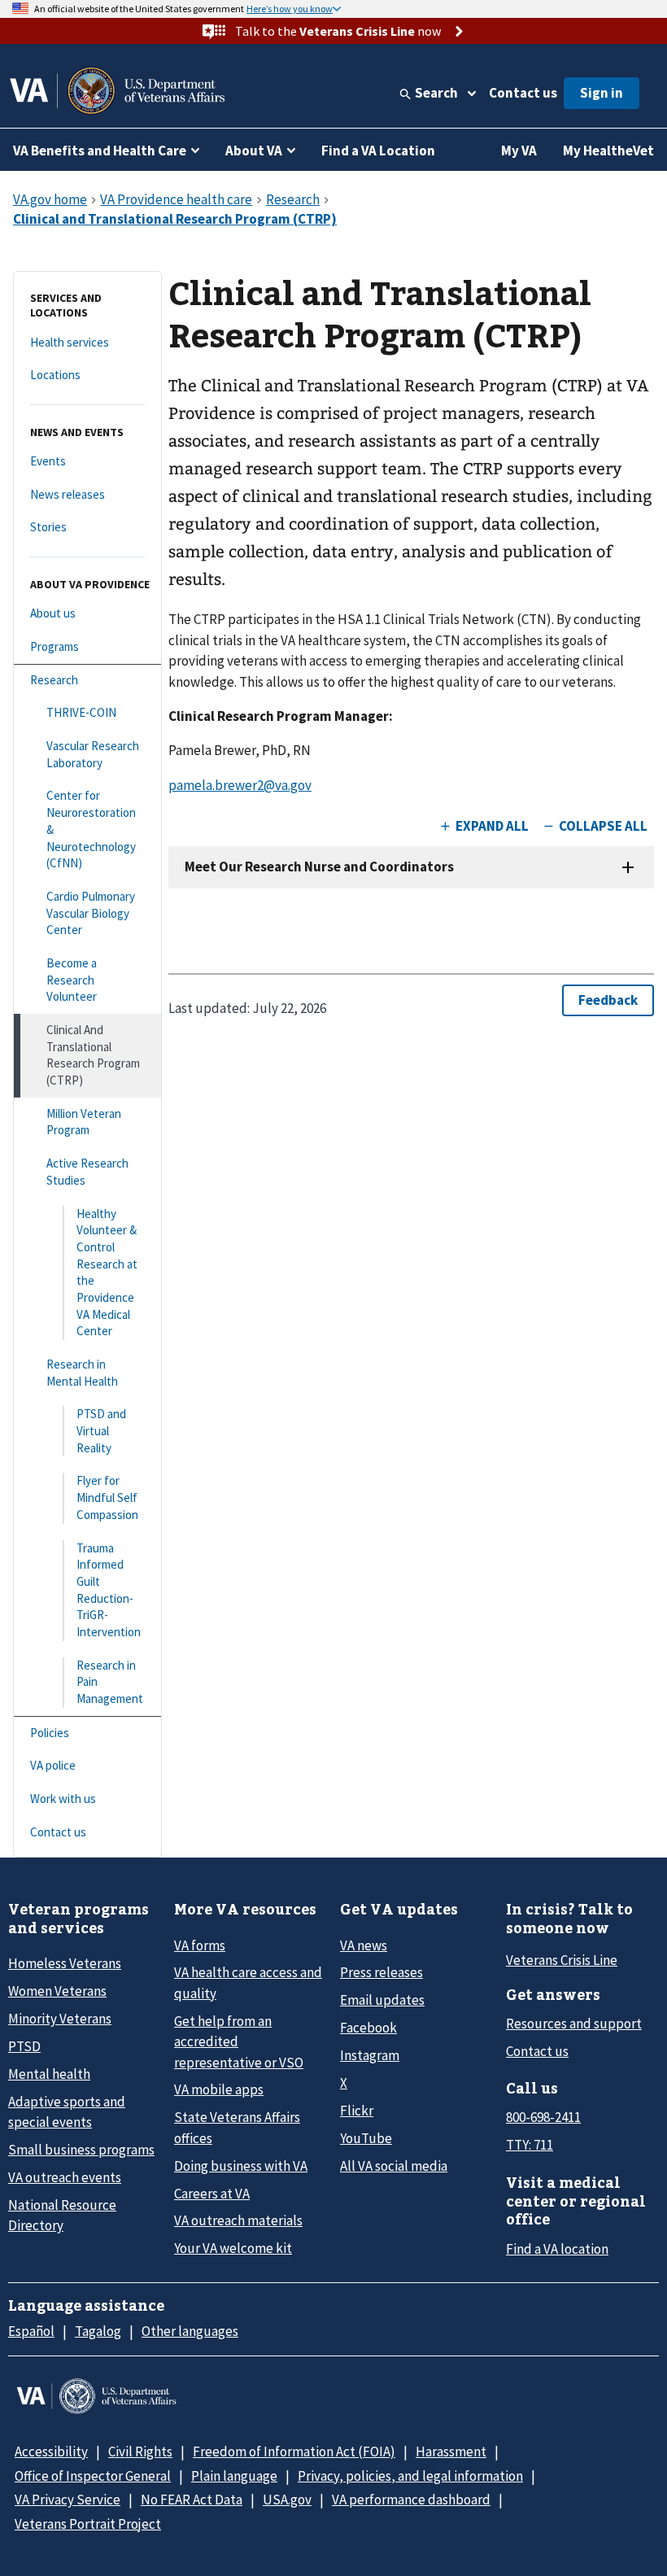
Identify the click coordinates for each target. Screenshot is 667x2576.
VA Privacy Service (68, 2500)
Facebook (368, 2028)
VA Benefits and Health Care (100, 151)
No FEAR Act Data (192, 2500)
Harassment (451, 2452)
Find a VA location (557, 2249)
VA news (364, 1945)
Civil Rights (140, 2452)
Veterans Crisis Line (562, 1960)
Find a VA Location (378, 151)
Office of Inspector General (93, 2476)
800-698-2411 (543, 2117)
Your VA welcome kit (233, 2248)
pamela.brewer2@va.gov (240, 785)
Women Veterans (57, 1991)
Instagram (370, 2055)
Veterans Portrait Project (88, 2524)
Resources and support (574, 2024)
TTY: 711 (530, 2145)
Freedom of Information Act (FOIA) (294, 2452)
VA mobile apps (219, 2089)
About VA (254, 151)
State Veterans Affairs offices (237, 2127)
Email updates (382, 2000)
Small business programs (81, 2150)
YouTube (366, 2138)
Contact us (523, 93)
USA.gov (287, 2500)
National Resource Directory (62, 2215)
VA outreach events (65, 2177)
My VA (519, 151)
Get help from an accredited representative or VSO (239, 2042)
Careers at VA (212, 2194)
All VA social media (394, 2166)
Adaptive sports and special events (67, 2112)
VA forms (200, 1945)
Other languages (190, 2331)
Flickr (357, 2111)
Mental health (49, 2074)
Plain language (234, 2476)
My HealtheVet (608, 151)
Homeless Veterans (65, 1963)
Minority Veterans (60, 2019)
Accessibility (51, 2452)
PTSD (24, 2046)
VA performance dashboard (411, 2500)
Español (31, 2331)
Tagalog (98, 2331)
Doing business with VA (241, 2166)
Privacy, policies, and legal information (410, 2476)
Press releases (381, 1972)
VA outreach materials (238, 2220)
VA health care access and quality (248, 1982)
